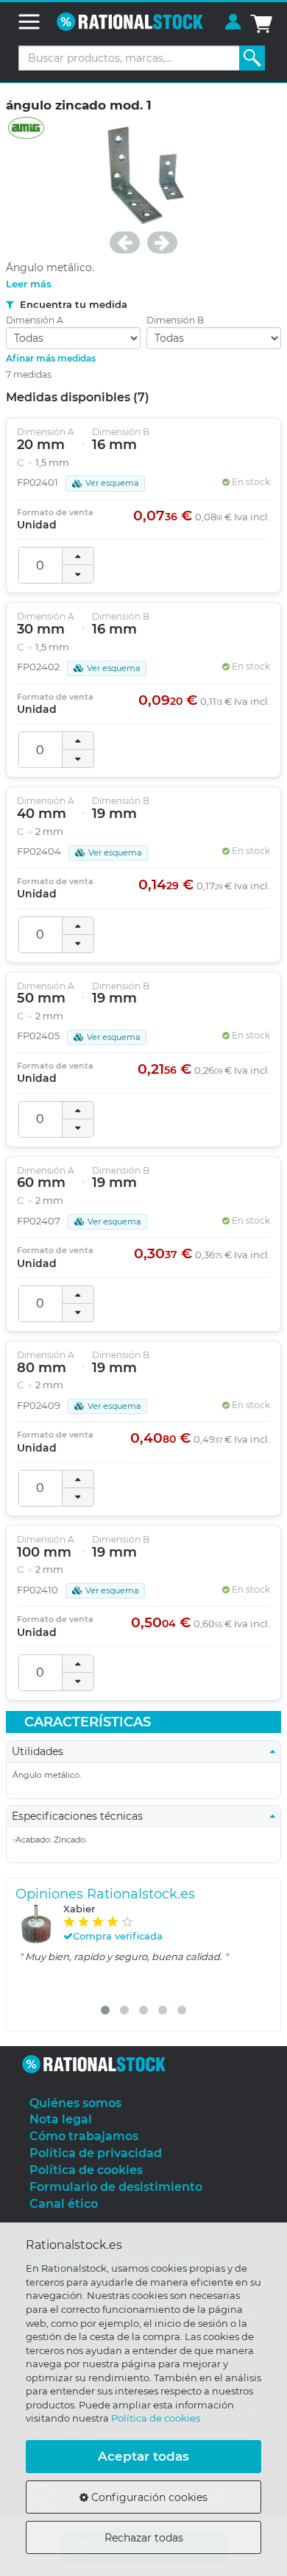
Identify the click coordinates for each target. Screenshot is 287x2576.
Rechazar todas (144, 2538)
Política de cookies (156, 2418)
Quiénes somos (75, 2103)
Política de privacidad (96, 2153)
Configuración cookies (148, 2497)
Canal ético (64, 2204)
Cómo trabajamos (84, 2136)
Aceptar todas (143, 2456)
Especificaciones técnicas (82, 1816)
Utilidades (42, 1751)
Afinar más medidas (51, 358)
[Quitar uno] (78, 574)
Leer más (29, 284)
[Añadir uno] (78, 556)
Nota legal (61, 2119)
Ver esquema (112, 483)
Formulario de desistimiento (116, 2187)
